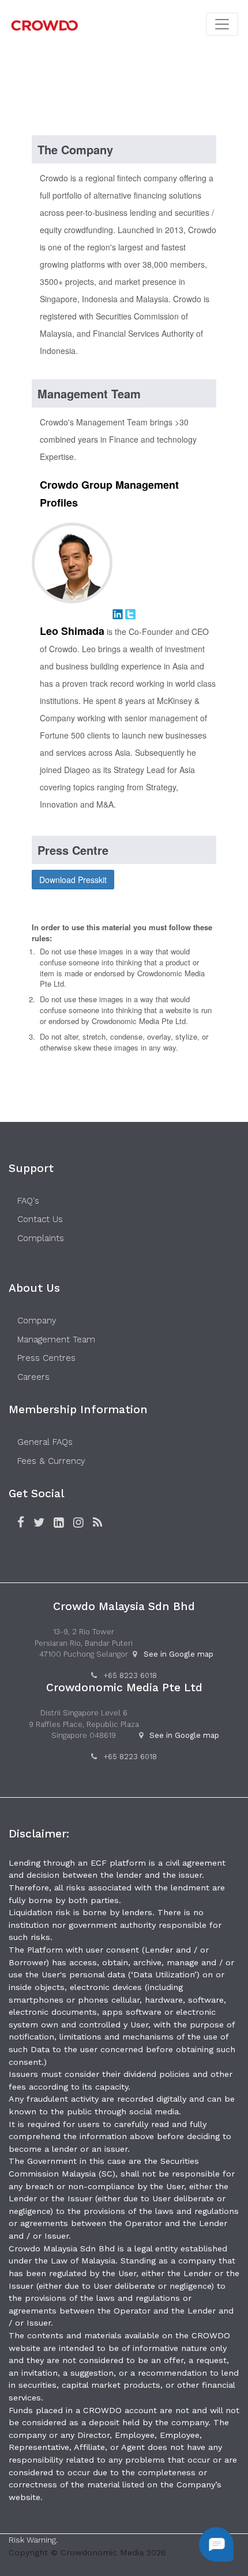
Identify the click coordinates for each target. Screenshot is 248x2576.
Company (37, 1321)
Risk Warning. (33, 2540)
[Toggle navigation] (222, 24)
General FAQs (45, 1442)
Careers (33, 1377)
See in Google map (179, 1654)
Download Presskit (73, 880)
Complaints (41, 1238)
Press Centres (46, 1358)
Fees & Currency (51, 1461)
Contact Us (40, 1219)
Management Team (56, 1340)
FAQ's (28, 1201)
